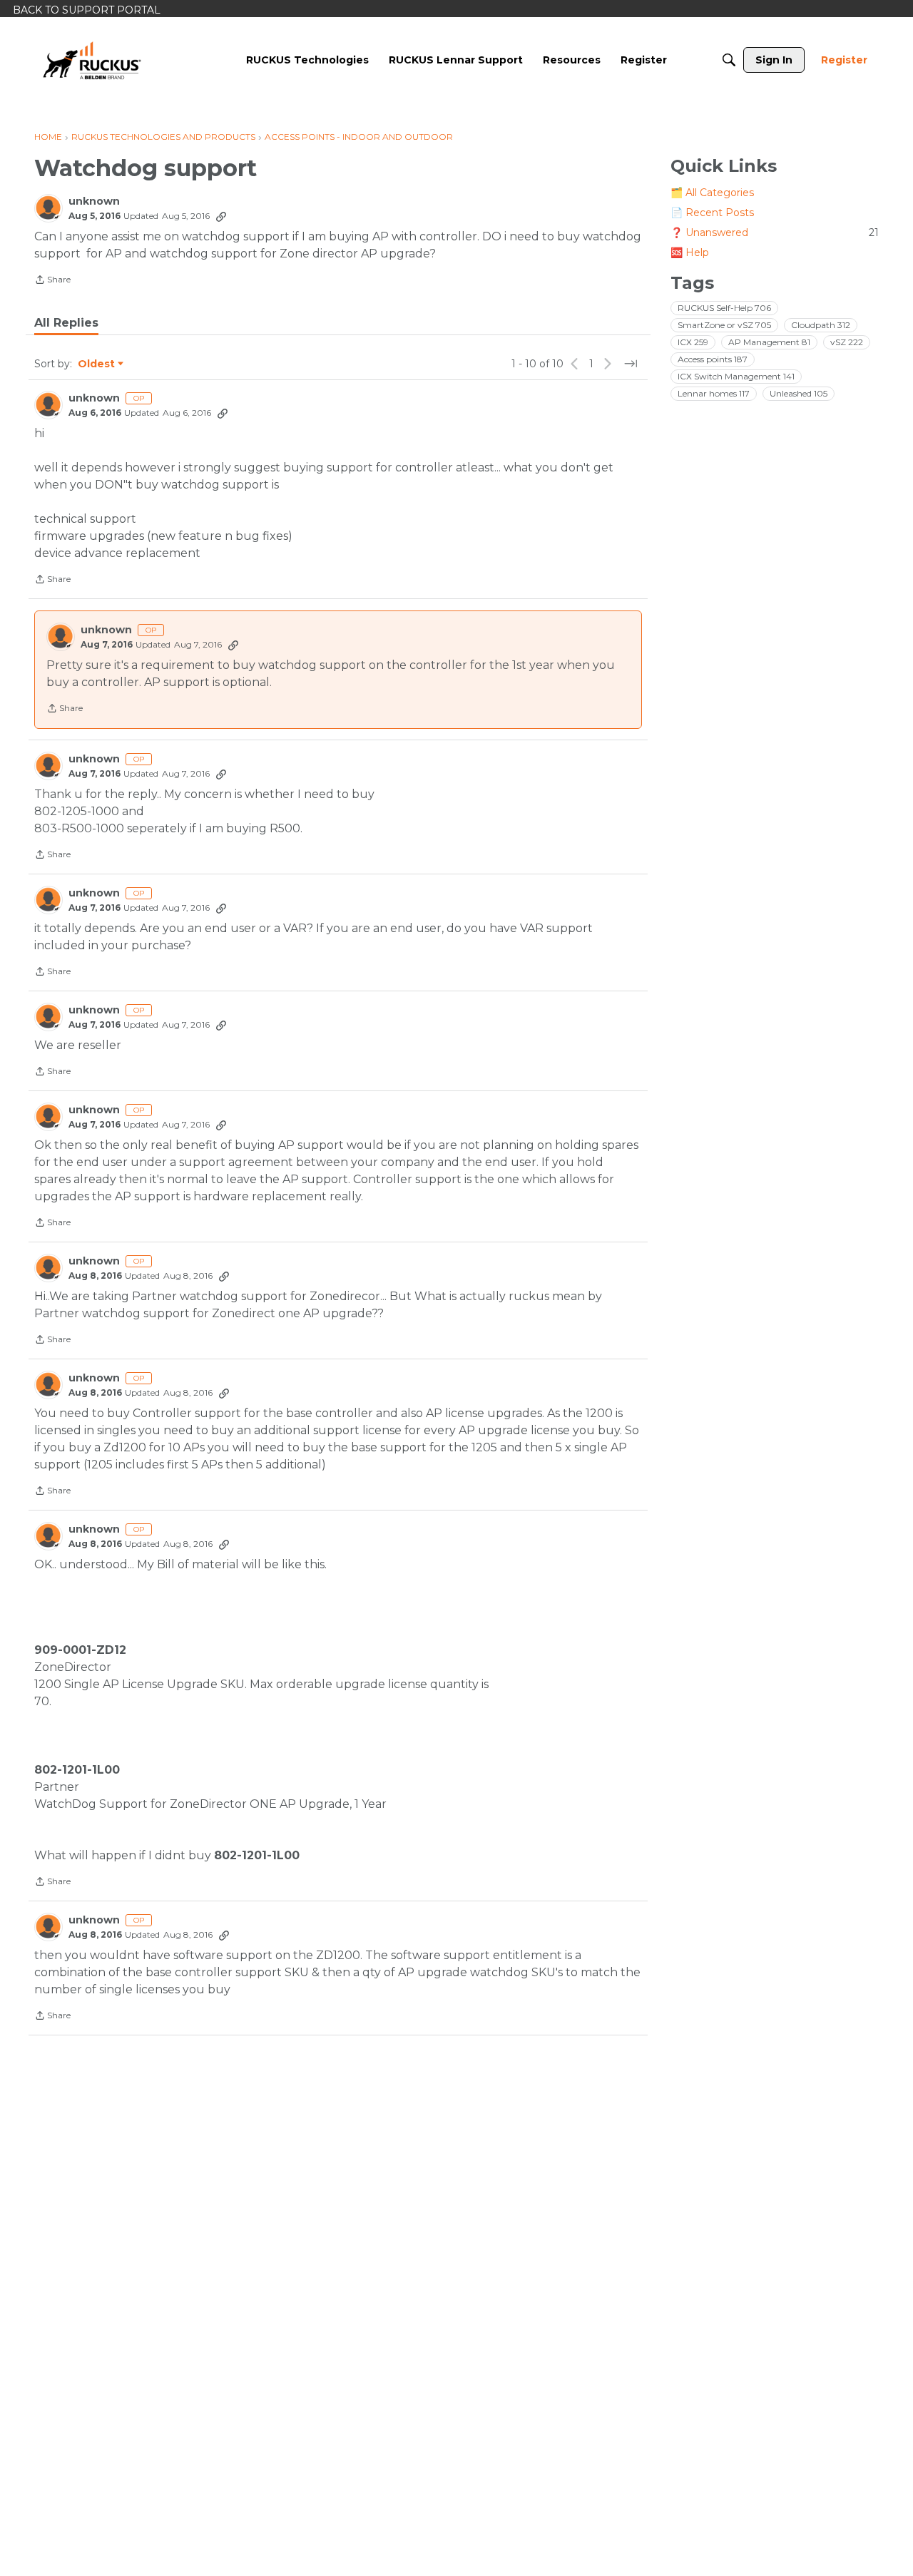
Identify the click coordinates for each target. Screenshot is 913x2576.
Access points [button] (713, 359)
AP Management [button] (769, 342)
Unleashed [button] (799, 393)
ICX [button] (693, 342)
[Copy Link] (221, 216)
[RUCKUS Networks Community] (92, 60)
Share (52, 281)
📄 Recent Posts (712, 213)
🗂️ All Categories (712, 193)
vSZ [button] (847, 342)
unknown (94, 201)
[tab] (66, 323)
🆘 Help (690, 252)
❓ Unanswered (775, 232)
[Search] (729, 60)
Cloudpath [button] (821, 325)
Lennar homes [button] (714, 393)
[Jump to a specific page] (631, 364)
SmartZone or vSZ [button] (724, 325)
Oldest (97, 364)
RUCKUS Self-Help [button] (724, 308)
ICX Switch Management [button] (736, 376)
